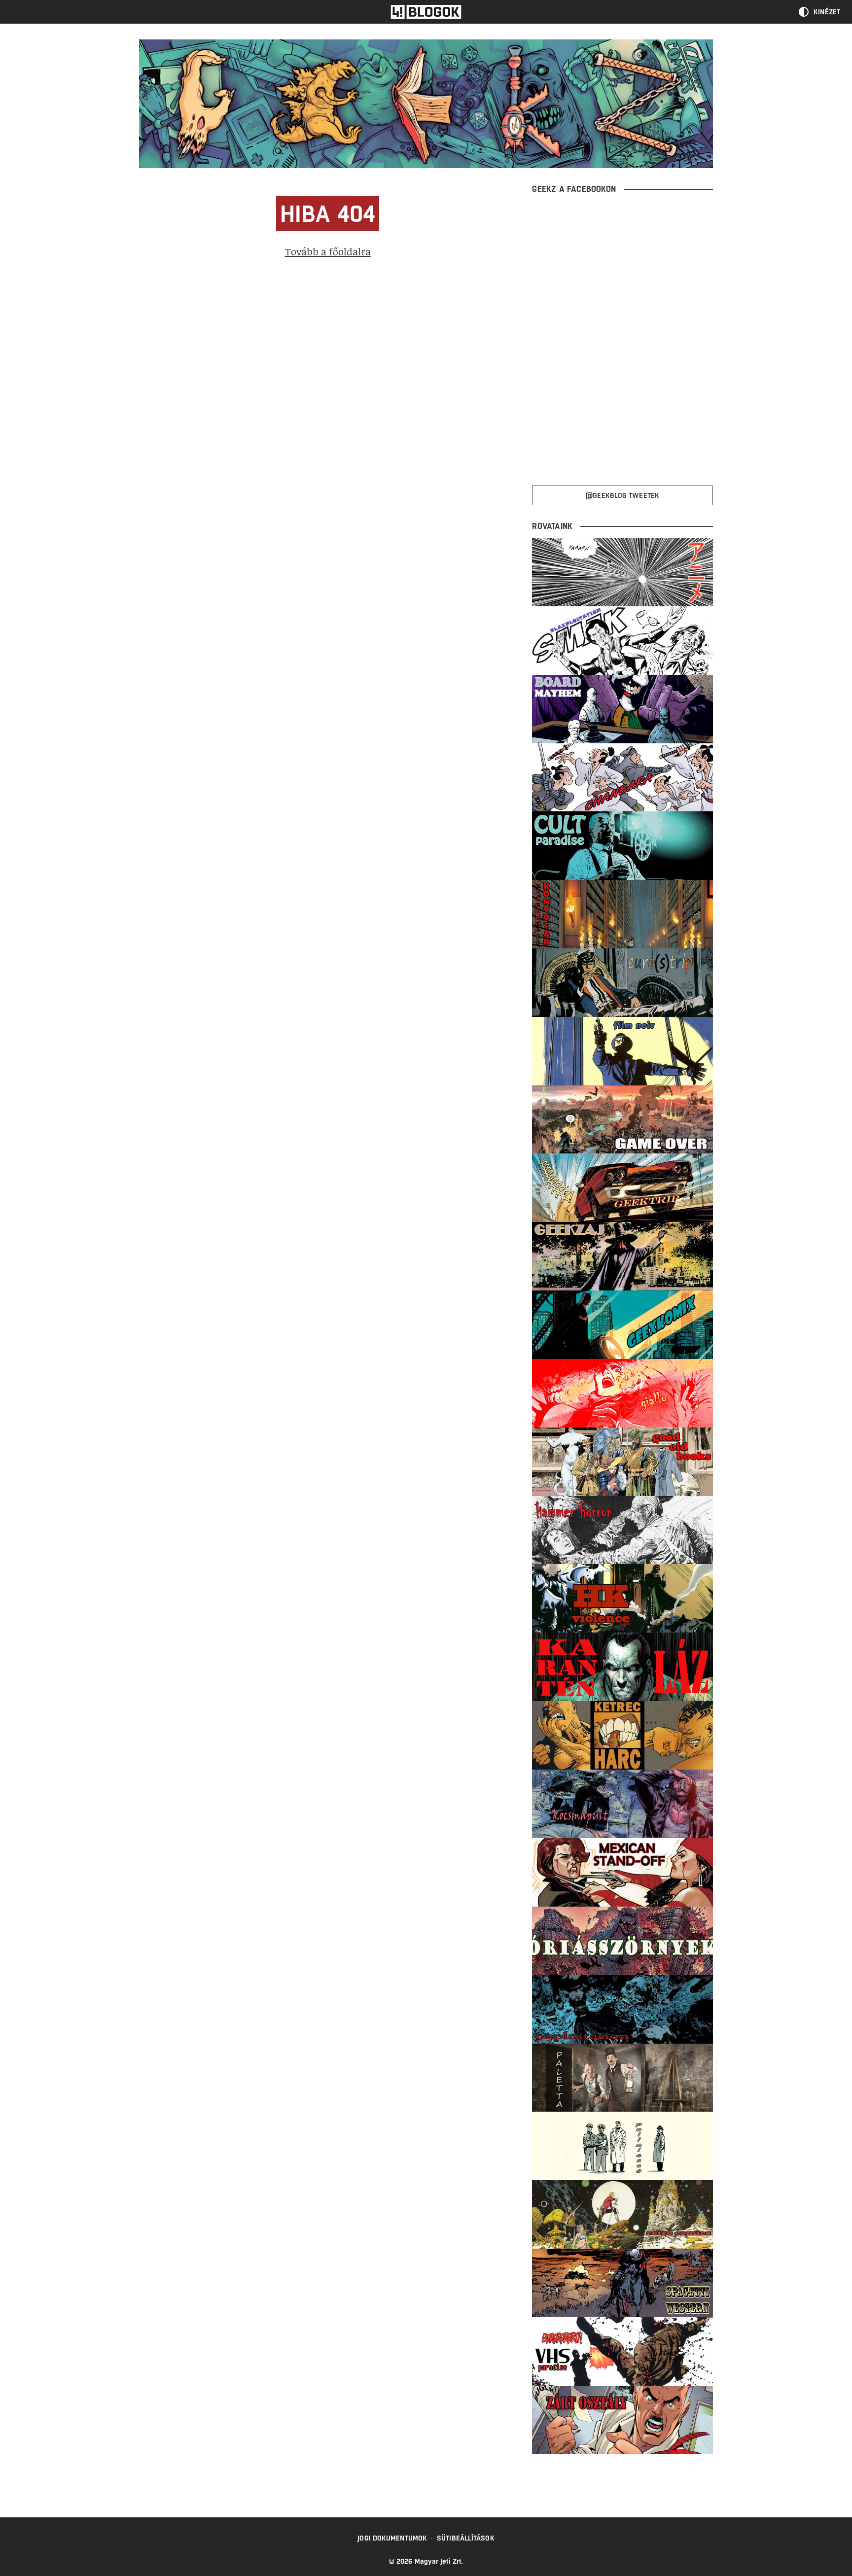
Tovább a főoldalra (328, 251)
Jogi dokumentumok (392, 2538)
